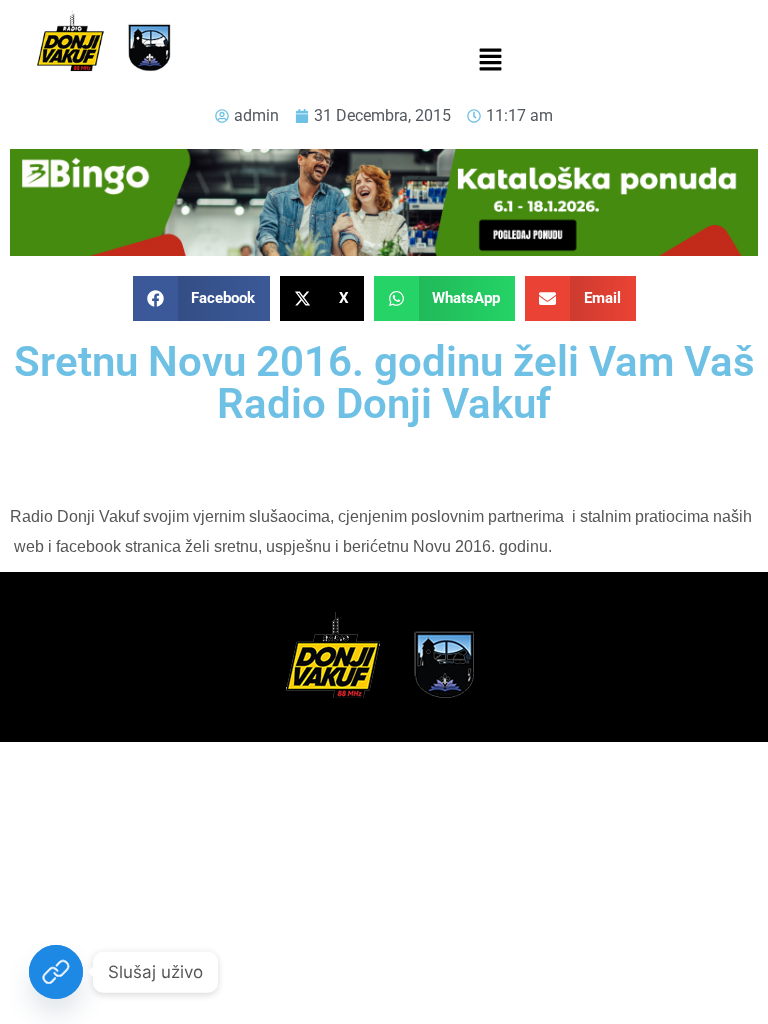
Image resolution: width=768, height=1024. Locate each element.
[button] (490, 61)
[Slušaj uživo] (56, 972)
